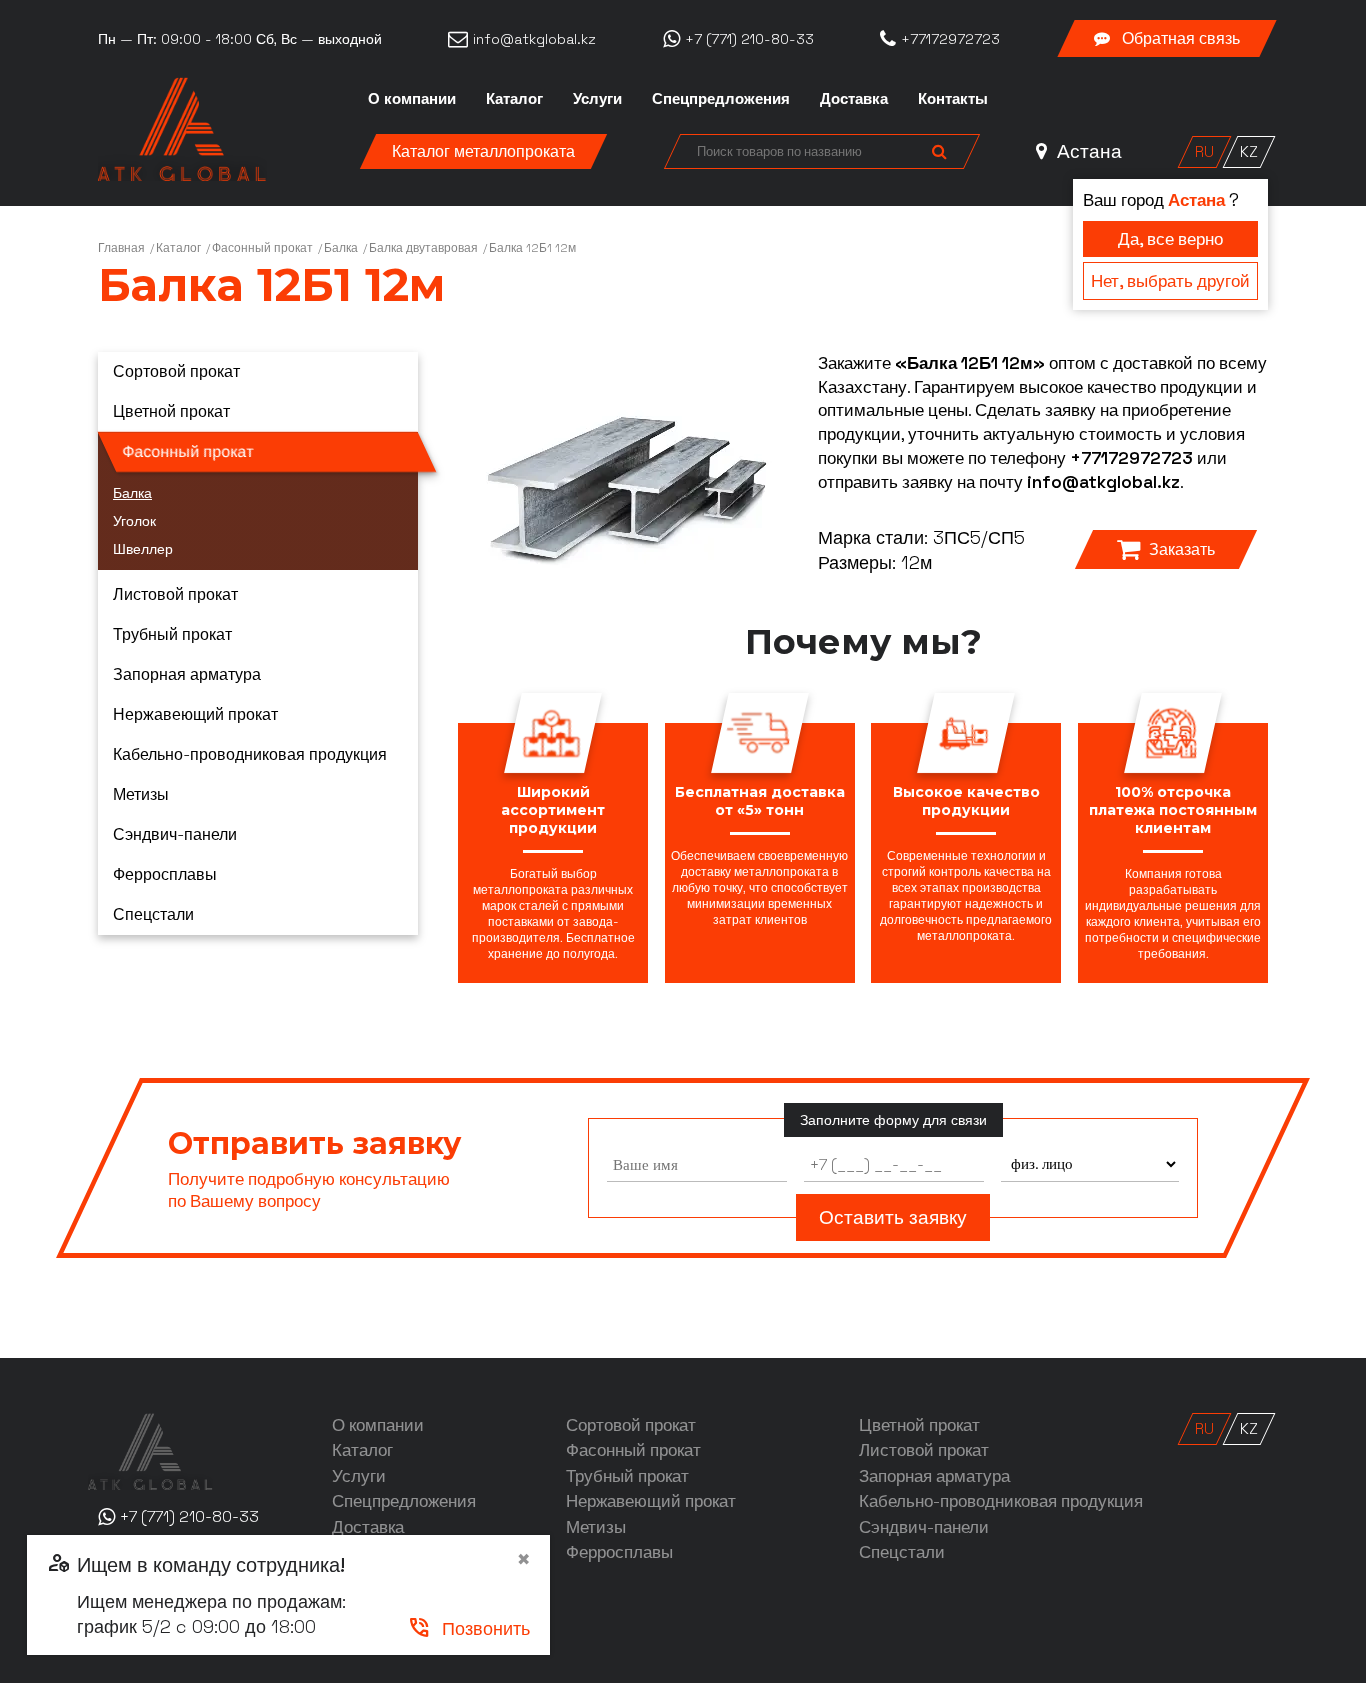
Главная (121, 248)
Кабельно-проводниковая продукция (250, 754)
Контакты (953, 98)
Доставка (854, 98)
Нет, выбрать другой (1170, 281)
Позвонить (468, 1628)
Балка (341, 248)
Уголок (134, 521)
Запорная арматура (187, 674)
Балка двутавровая (423, 248)
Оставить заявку (893, 1217)
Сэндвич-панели (175, 834)
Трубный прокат (172, 634)
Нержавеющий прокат (195, 714)
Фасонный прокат (262, 248)
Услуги (597, 98)
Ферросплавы (165, 874)
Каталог (514, 98)
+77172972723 (1131, 458)
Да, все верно (1170, 239)
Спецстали (153, 914)
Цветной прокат (171, 411)
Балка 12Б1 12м (532, 248)
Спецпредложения (721, 98)
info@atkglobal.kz (1103, 482)
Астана (1087, 151)
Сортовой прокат (176, 371)
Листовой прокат (175, 594)
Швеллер (143, 549)
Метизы (141, 794)
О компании (412, 98)
